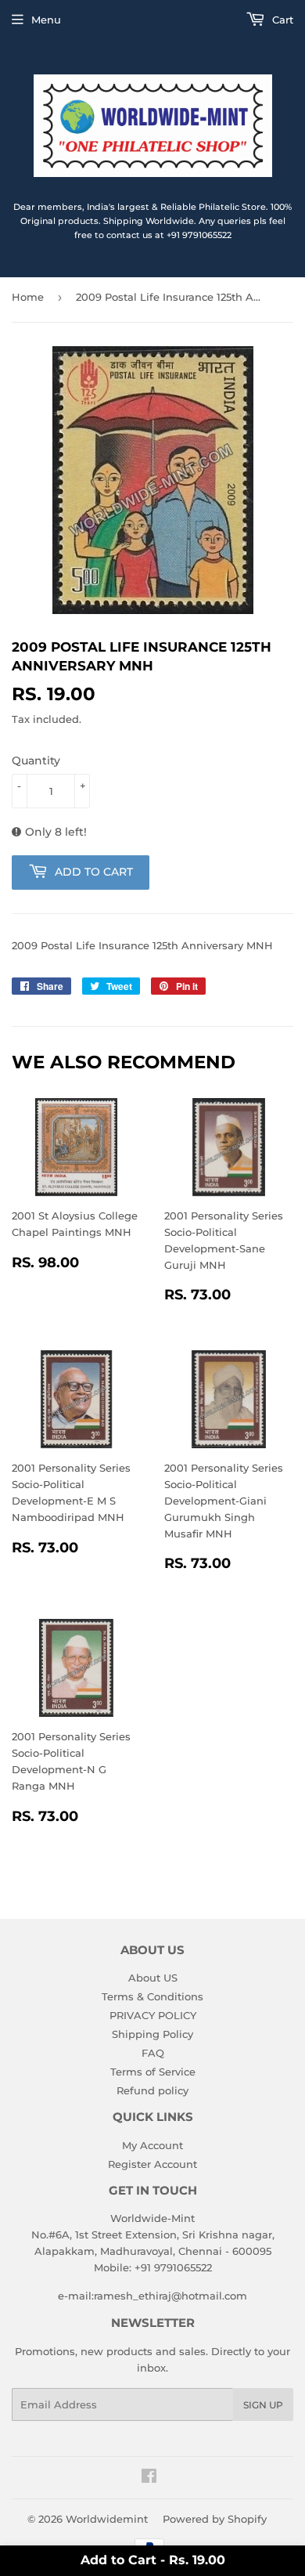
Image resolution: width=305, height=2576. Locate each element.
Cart (281, 20)
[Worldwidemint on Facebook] (149, 2478)
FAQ (153, 2053)
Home (28, 297)
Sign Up (263, 2405)
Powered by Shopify (215, 2519)
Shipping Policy (152, 2034)
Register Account (152, 2164)
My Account (152, 2145)
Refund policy (152, 2090)
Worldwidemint (107, 2519)
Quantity (36, 761)
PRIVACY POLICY (153, 2015)
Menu (46, 20)
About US (153, 1978)
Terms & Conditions (152, 1996)
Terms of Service (153, 2072)
